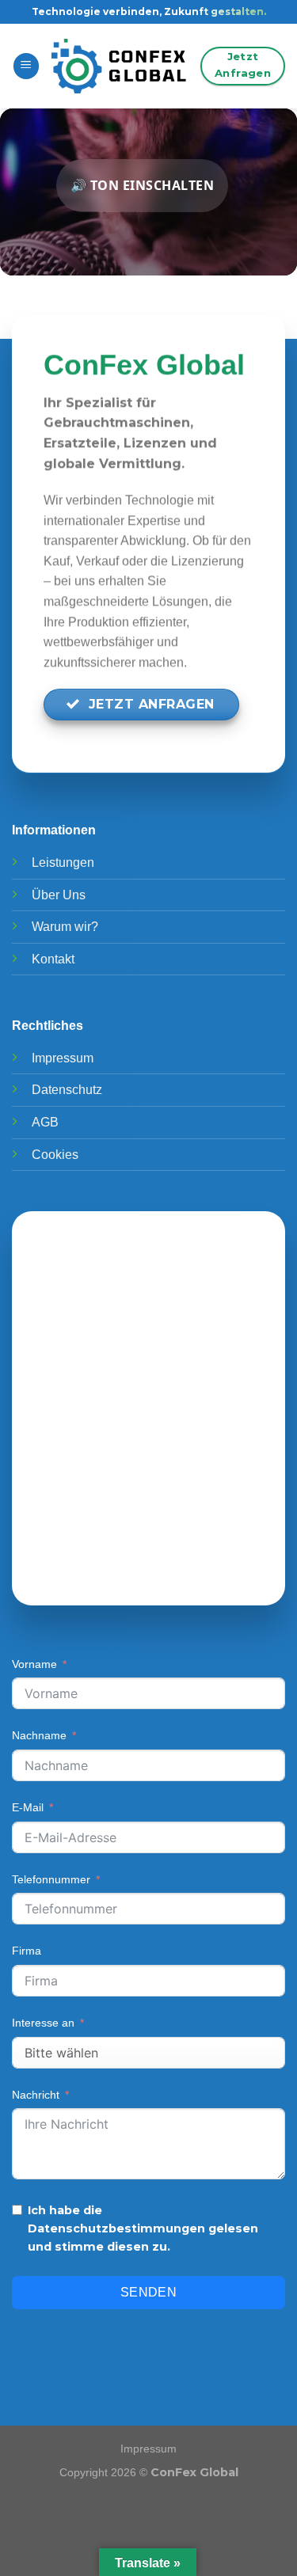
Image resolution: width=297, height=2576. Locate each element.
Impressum (63, 1058)
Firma (27, 1951)
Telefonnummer (51, 1879)
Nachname (39, 1735)
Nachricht (36, 2095)
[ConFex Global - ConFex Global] (120, 66)
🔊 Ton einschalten (142, 185)
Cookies (55, 1155)
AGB (45, 1122)
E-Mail (28, 1807)
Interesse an (43, 2023)
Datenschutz (67, 1090)
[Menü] (26, 66)
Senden (149, 2292)
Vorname (34, 1664)
